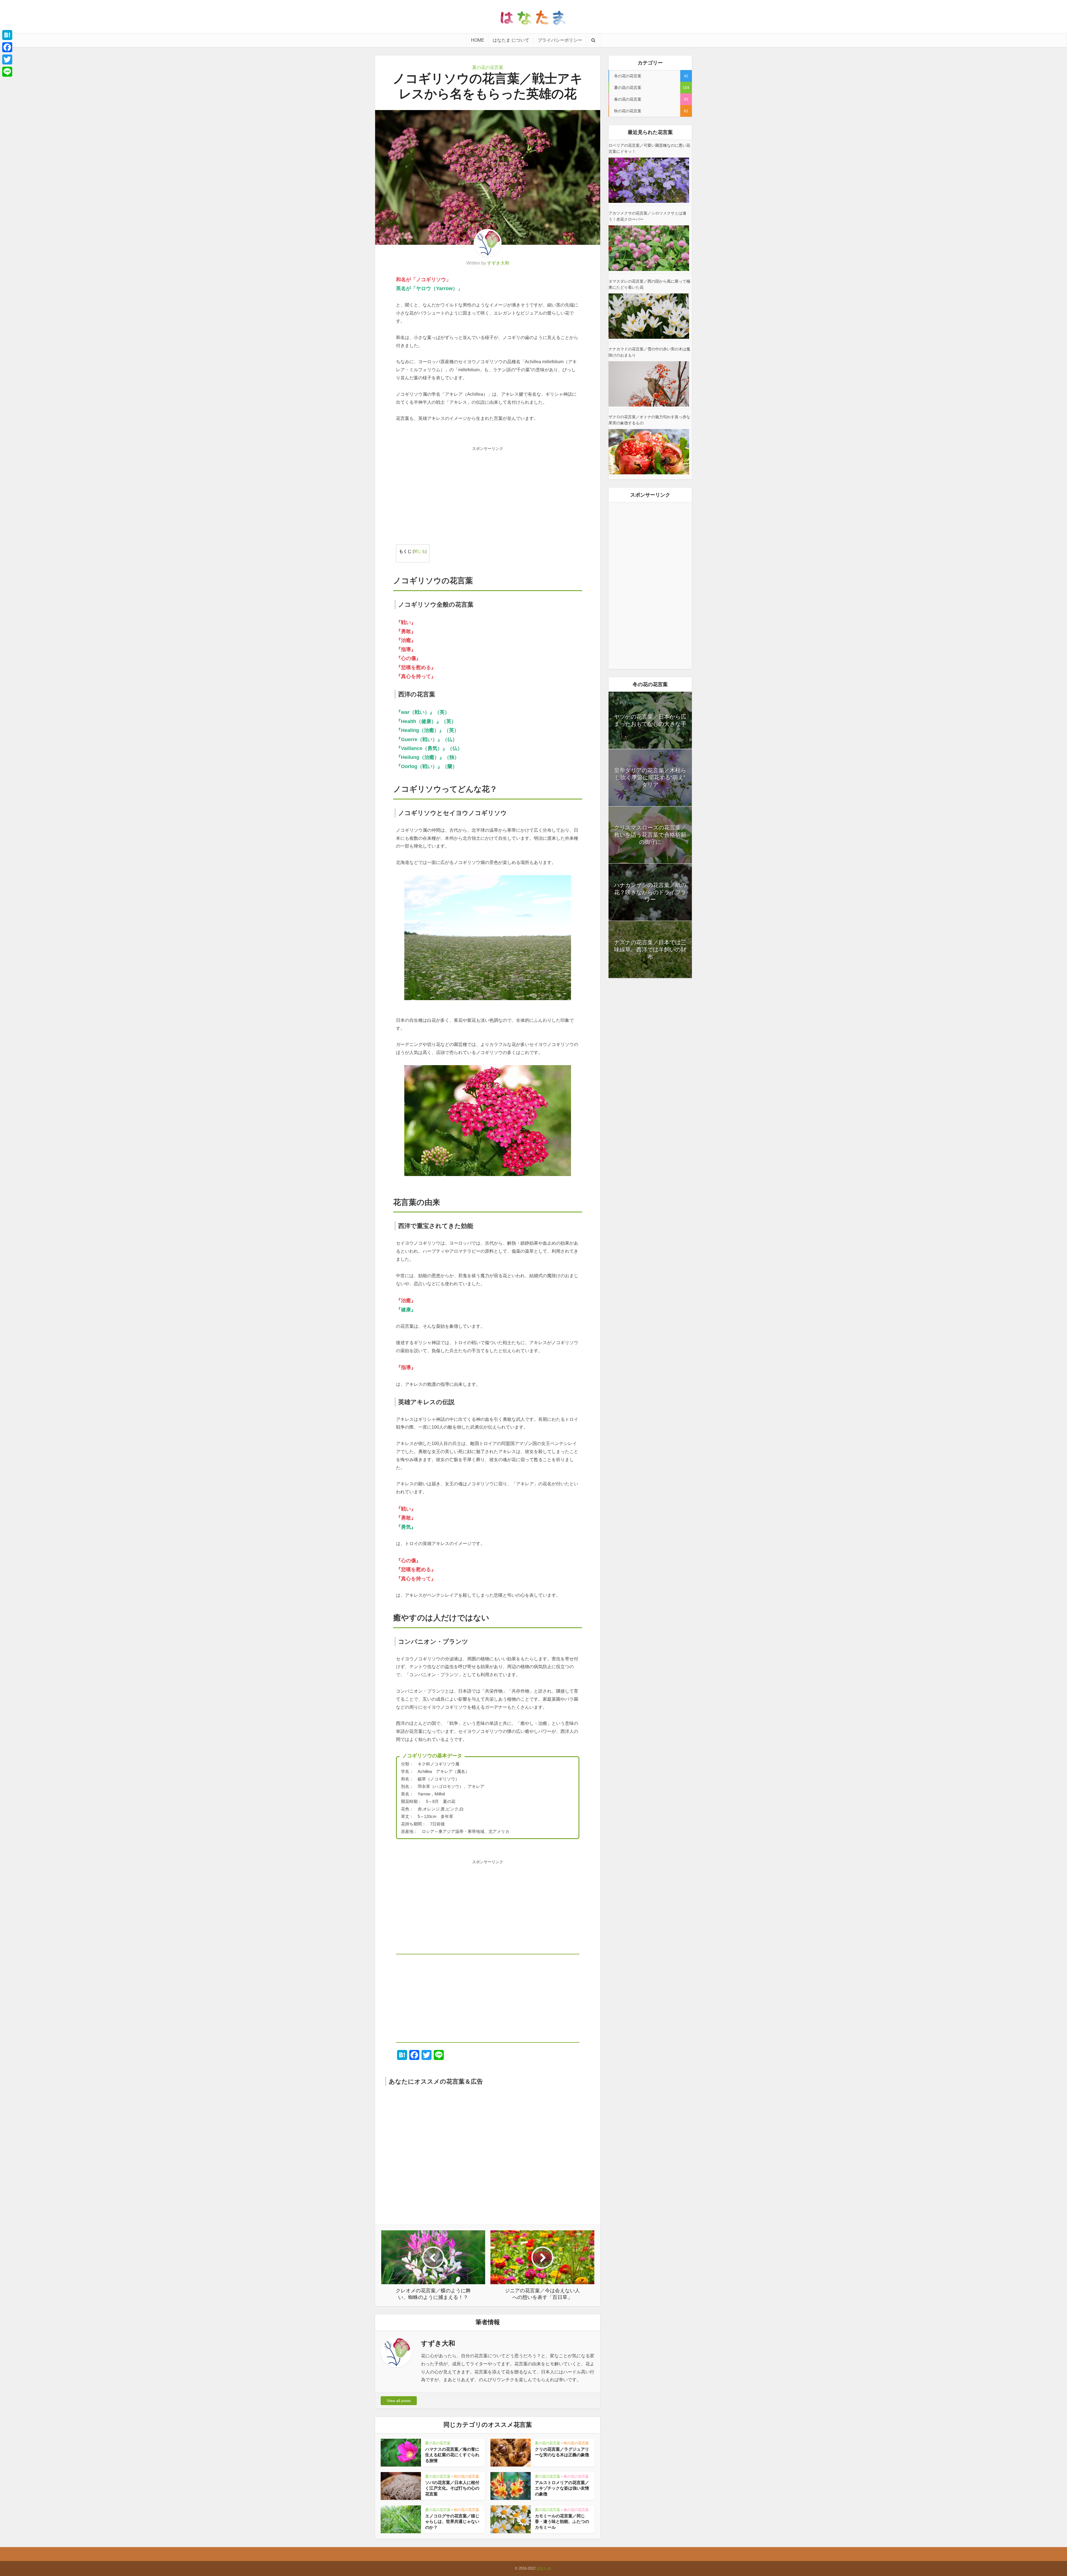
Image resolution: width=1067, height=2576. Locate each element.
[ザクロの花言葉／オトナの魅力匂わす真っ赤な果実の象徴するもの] (649, 452)
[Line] (7, 72)
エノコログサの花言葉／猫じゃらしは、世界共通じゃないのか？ (452, 2522)
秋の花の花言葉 (576, 2443)
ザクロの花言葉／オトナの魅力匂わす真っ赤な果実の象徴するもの (649, 420)
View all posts (399, 2401)
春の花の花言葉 (576, 2476)
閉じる (420, 551)
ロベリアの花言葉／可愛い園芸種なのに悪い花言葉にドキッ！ (649, 148)
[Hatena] (7, 35)
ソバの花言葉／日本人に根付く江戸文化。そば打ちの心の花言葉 (452, 2488)
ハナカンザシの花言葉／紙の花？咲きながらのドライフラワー (650, 892)
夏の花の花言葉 (488, 67)
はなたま (544, 2568)
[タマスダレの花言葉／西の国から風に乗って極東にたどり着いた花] (649, 316)
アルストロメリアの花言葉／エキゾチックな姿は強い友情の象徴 (562, 2488)
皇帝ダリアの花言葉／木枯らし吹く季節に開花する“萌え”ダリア (650, 778)
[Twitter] (7, 59)
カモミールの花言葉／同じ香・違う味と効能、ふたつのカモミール (562, 2522)
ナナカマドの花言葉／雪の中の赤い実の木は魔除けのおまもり (649, 352)
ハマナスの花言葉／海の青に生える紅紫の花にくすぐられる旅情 (452, 2455)
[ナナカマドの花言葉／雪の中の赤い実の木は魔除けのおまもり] (649, 384)
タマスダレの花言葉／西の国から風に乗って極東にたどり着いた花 (649, 284)
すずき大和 (498, 263)
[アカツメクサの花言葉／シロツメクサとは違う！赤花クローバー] (649, 248)
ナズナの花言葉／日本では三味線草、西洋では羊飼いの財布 (650, 950)
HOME (478, 40)
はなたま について (511, 40)
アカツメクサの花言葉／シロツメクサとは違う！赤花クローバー (647, 216)
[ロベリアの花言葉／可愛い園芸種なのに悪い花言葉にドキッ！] (649, 180)
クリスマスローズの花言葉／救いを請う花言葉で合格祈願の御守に (650, 835)
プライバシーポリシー (560, 40)
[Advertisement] (488, 493)
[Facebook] (7, 47)
